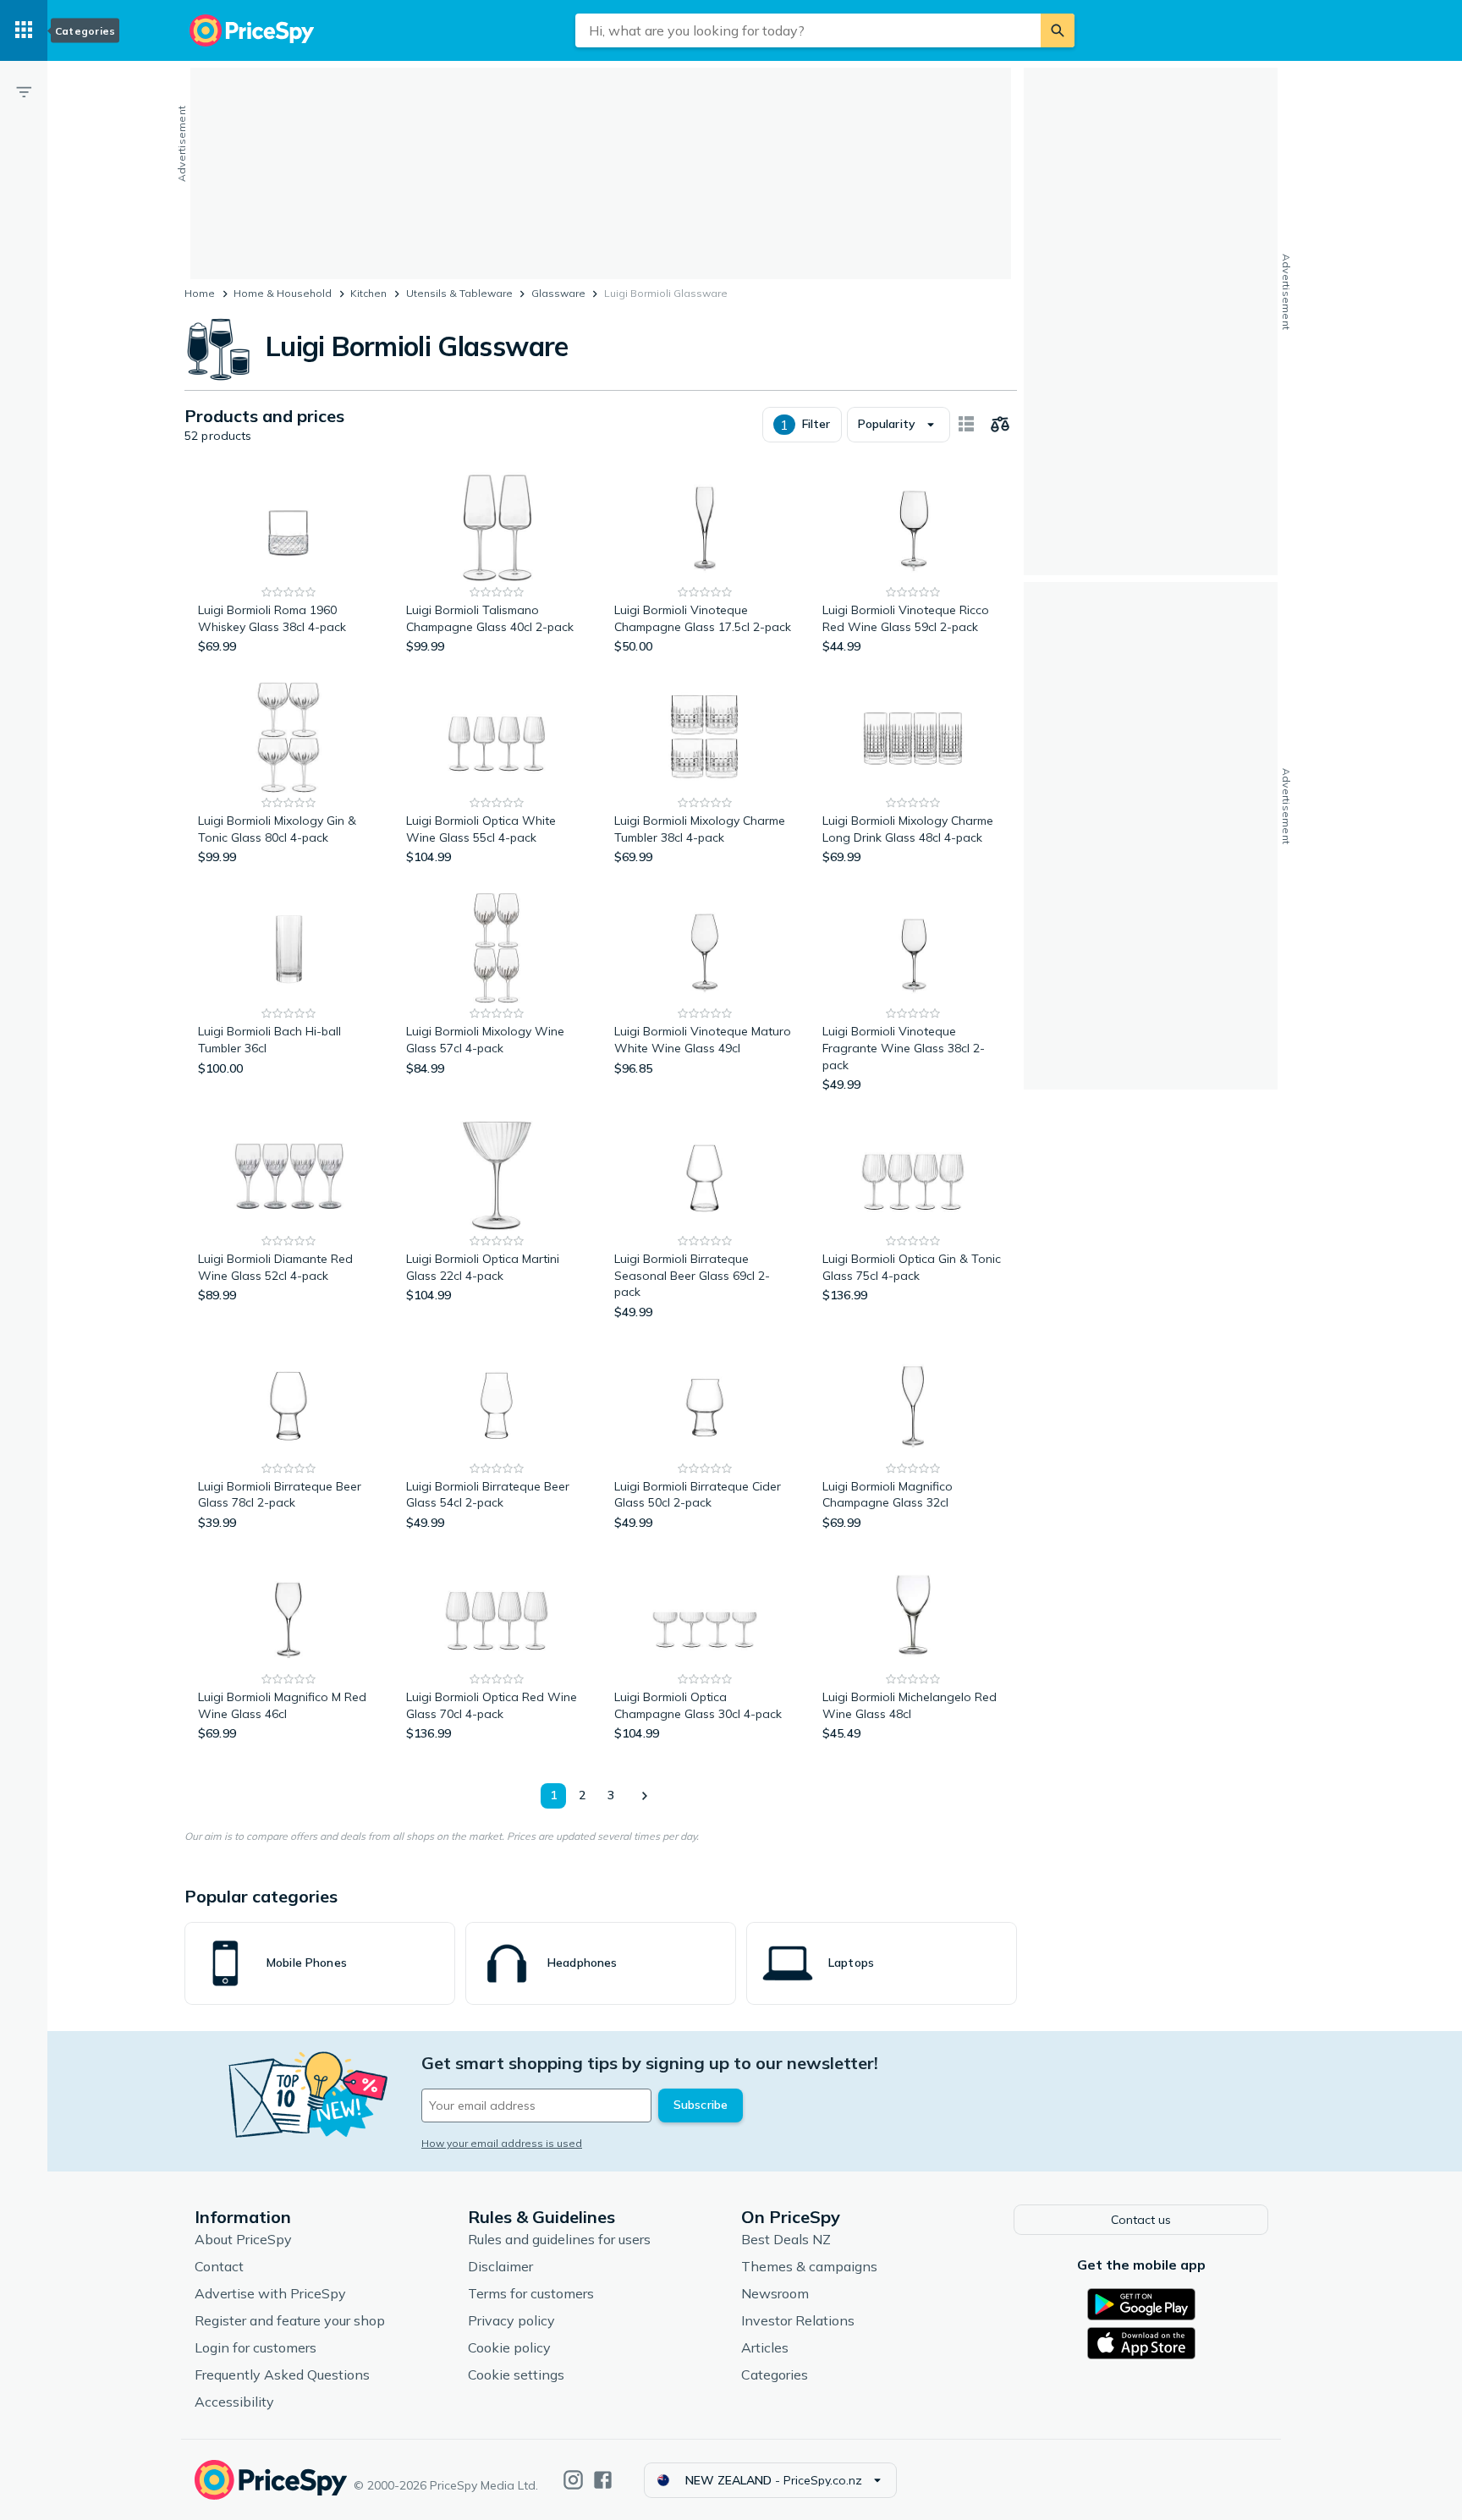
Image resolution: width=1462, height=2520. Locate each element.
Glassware (558, 293)
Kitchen (368, 293)
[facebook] (603, 2480)
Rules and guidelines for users (559, 2239)
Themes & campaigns (809, 2266)
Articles (765, 2347)
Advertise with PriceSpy (270, 2293)
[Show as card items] (966, 425)
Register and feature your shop (290, 2320)
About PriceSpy (243, 2239)
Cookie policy (509, 2347)
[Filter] (24, 91)
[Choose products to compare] (1000, 425)
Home (200, 293)
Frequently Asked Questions (282, 2375)
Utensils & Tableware (459, 293)
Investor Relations (798, 2320)
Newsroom (775, 2293)
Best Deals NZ (786, 2239)
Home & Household (283, 293)
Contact (219, 2266)
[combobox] (808, 30)
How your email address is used (502, 2143)
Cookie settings (516, 2375)
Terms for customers (531, 2293)
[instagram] (573, 2480)
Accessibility (234, 2402)
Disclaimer (500, 2266)
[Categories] (24, 30)
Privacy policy (511, 2320)
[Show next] (644, 1796)
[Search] (1058, 30)
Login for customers (256, 2347)
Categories (775, 2375)
